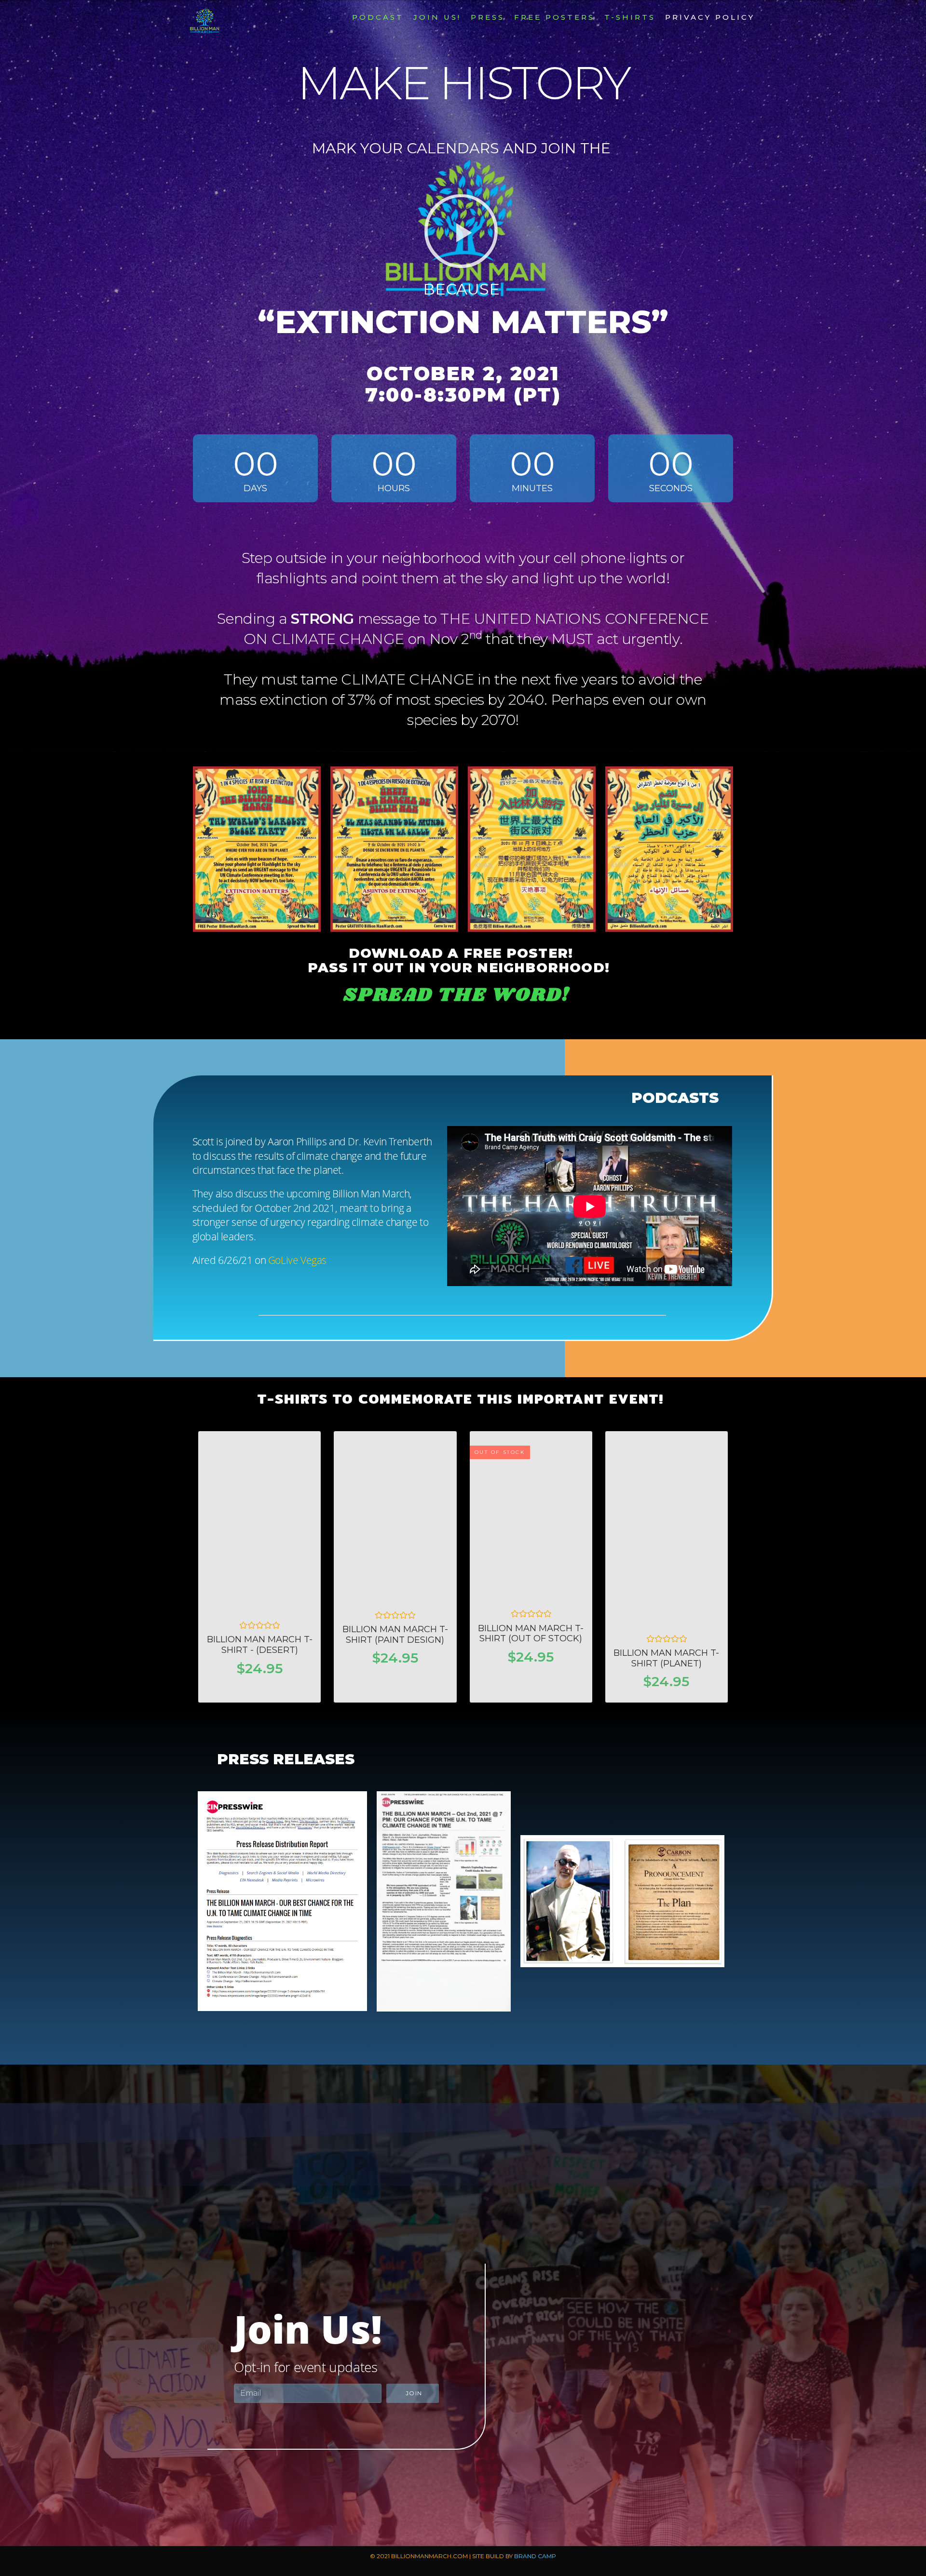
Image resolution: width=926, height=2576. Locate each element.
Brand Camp (535, 2556)
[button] (461, 231)
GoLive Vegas (297, 1260)
